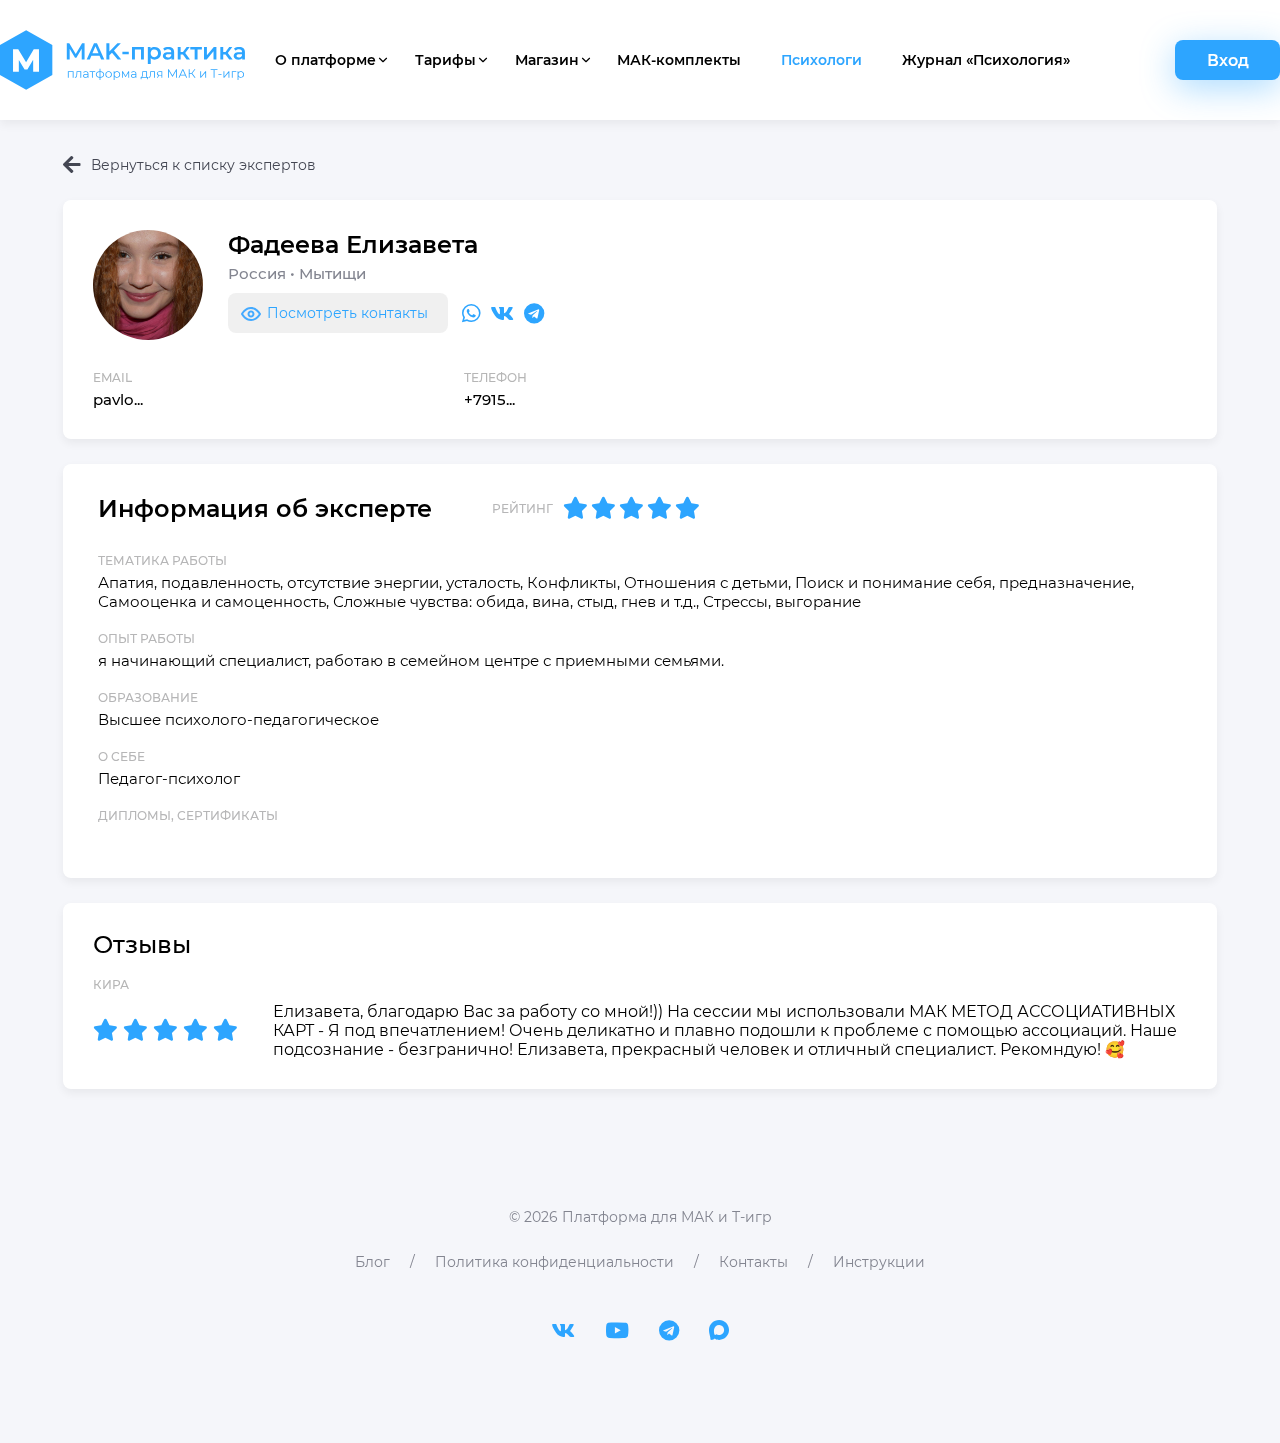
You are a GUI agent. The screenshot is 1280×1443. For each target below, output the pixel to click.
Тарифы (445, 60)
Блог (372, 1262)
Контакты (753, 1262)
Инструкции (879, 1262)
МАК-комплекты (679, 60)
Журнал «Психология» (986, 60)
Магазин (547, 60)
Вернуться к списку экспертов (203, 165)
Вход (1228, 60)
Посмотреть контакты (347, 313)
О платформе (325, 60)
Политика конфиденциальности (554, 1262)
